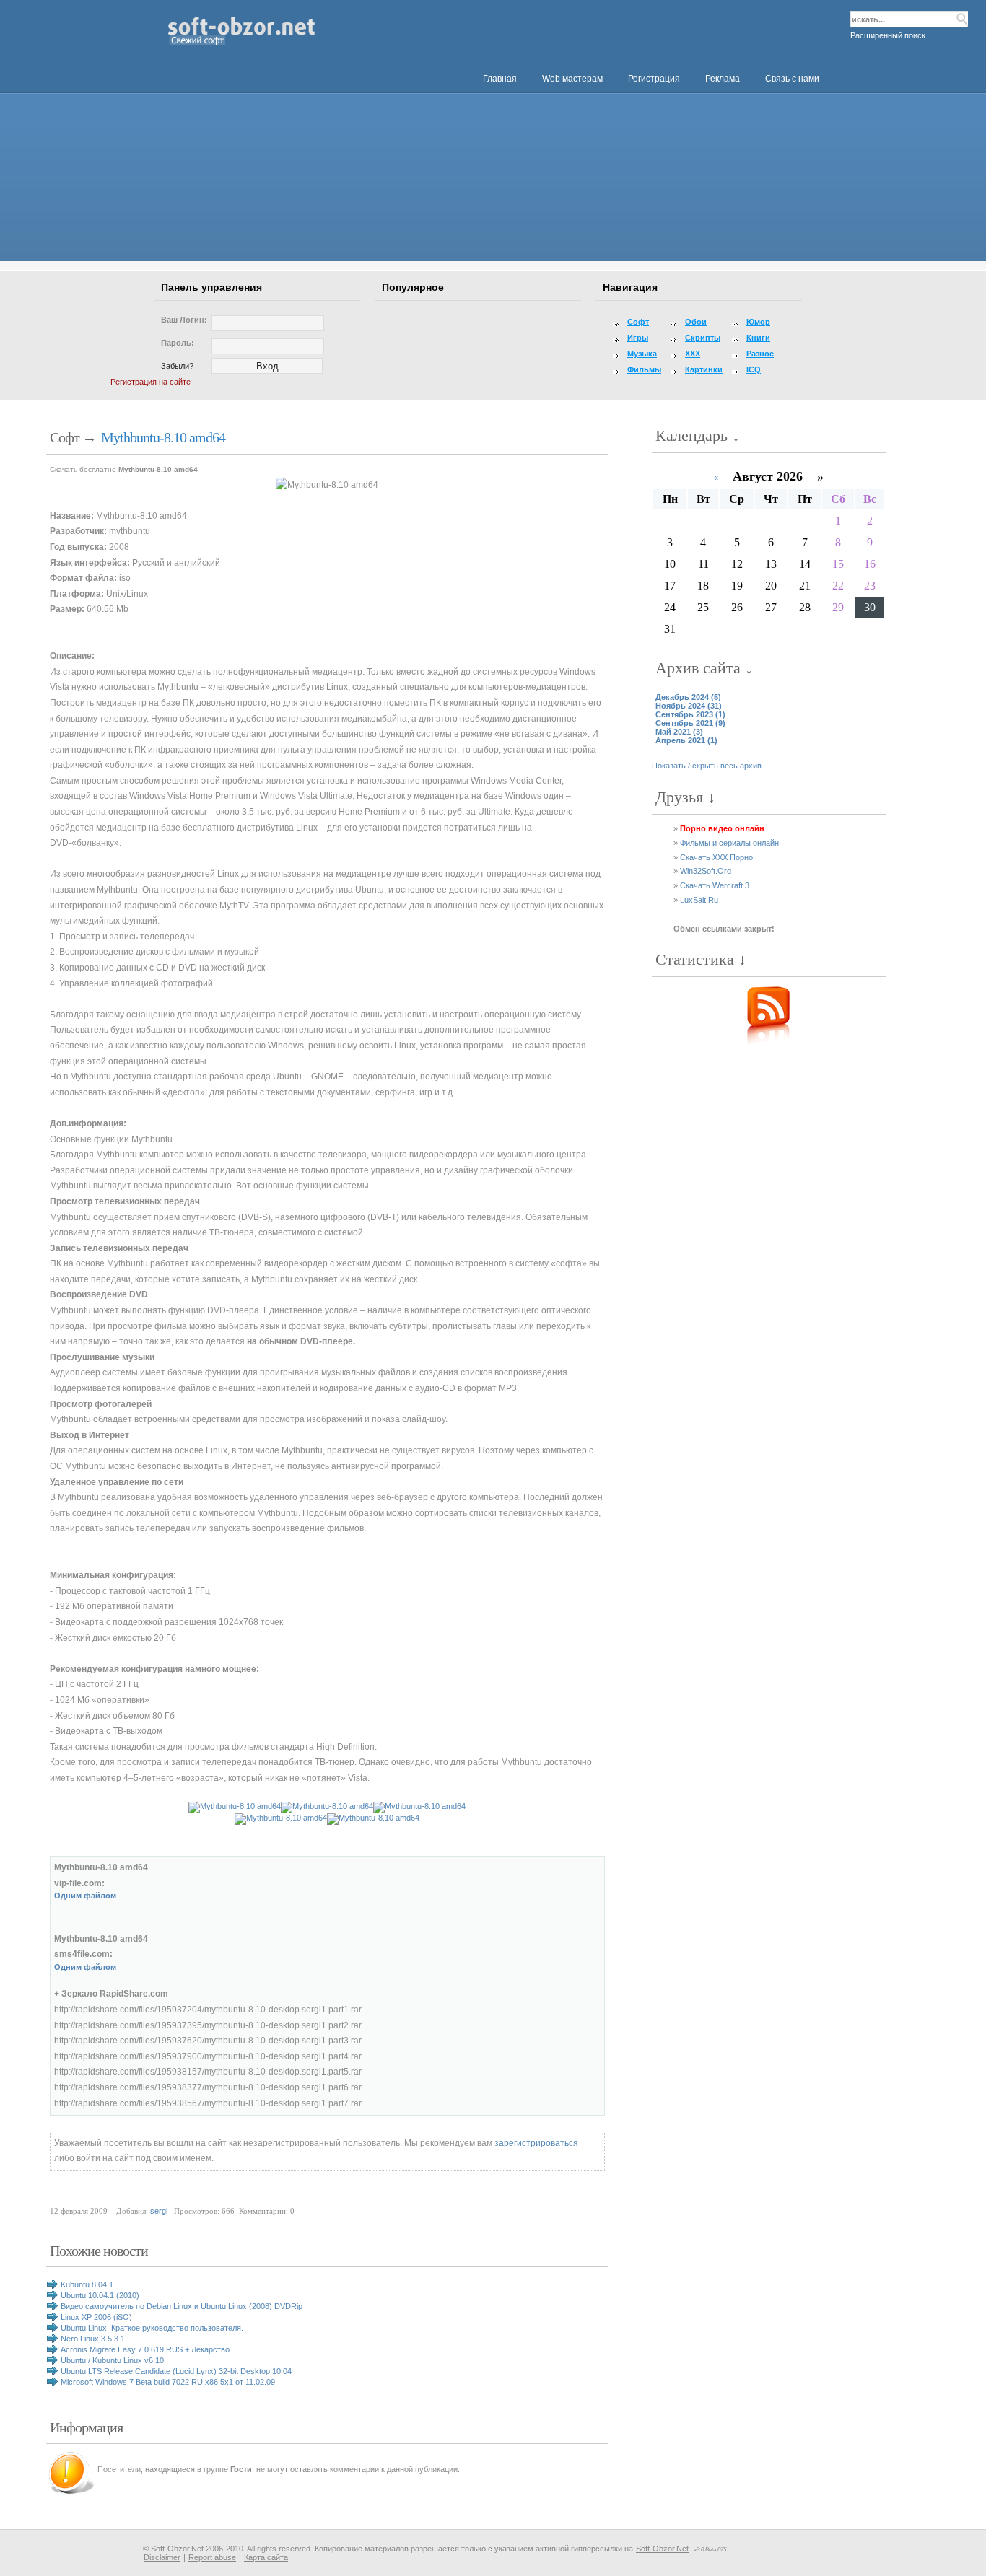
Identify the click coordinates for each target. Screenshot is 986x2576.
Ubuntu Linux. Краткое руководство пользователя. (152, 2328)
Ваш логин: (184, 320)
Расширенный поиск (888, 35)
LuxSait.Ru (699, 900)
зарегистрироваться (536, 2143)
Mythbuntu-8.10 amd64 (163, 437)
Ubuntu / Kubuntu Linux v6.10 (112, 2360)
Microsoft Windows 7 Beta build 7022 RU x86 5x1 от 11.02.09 (168, 2382)
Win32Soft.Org (706, 871)
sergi (159, 2211)
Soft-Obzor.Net (662, 2549)
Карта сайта (266, 2557)
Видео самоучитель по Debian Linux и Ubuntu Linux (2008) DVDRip (182, 2306)
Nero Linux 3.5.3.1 (93, 2339)
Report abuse (212, 2557)
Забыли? (177, 366)
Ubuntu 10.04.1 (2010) (100, 2295)
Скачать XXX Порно (716, 857)
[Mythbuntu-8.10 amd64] (327, 486)
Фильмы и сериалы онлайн (729, 843)
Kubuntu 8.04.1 (87, 2284)
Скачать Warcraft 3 (715, 885)
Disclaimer (162, 2557)
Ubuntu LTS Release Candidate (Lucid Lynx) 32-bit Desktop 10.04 (176, 2371)
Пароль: (178, 343)
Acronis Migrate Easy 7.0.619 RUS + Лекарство (145, 2349)
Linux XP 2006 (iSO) (96, 2317)
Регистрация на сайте (150, 382)
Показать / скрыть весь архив (707, 766)
